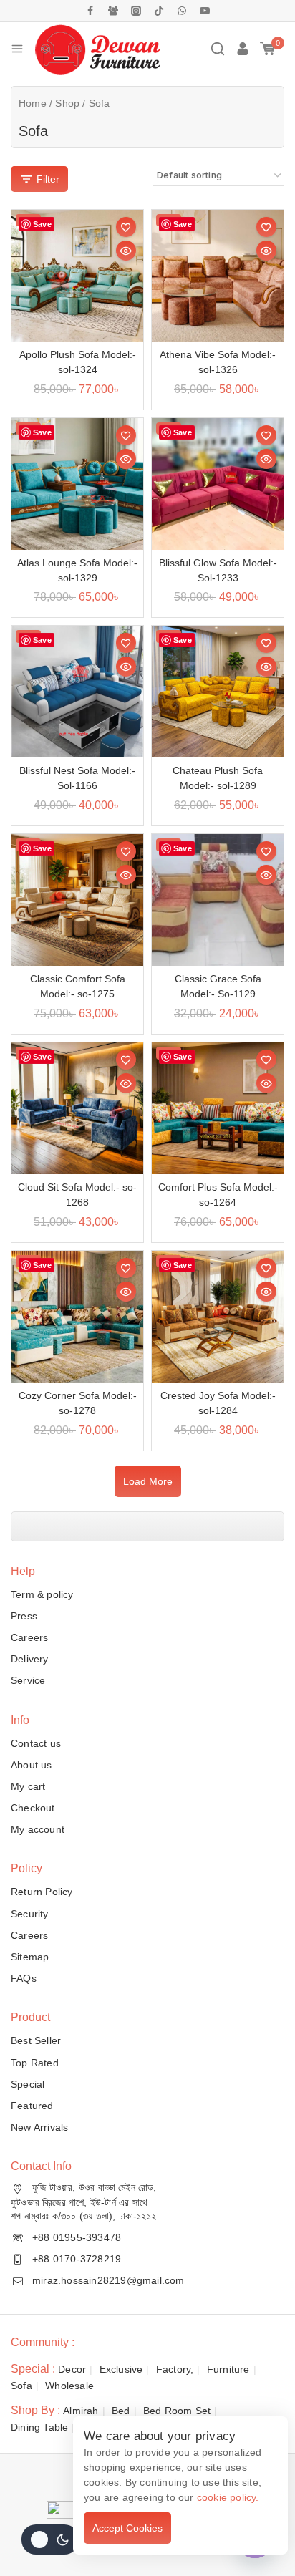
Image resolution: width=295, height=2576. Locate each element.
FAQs (24, 1978)
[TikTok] (159, 11)
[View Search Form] (218, 49)
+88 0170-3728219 (77, 2259)
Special (28, 2084)
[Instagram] (136, 11)
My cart (28, 1786)
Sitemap (30, 1957)
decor (72, 2369)
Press (24, 1616)
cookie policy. (228, 2497)
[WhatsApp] (182, 11)
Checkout (33, 1808)
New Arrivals (39, 2127)
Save (42, 224)
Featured (32, 2106)
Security (30, 1914)
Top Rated (35, 2063)
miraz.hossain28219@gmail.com (108, 2280)
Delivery (30, 1659)
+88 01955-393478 (77, 2237)
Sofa (21, 2386)
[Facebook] (90, 11)
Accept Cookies (127, 2528)
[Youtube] (205, 11)
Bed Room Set (177, 2411)
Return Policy (42, 1892)
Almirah (81, 2411)
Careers (29, 1637)
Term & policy (42, 1594)
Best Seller (36, 2040)
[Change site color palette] (50, 2539)
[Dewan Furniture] (97, 49)
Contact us (36, 1743)
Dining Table (39, 2427)
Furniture (228, 2369)
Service (28, 1680)
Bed (121, 2411)
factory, (175, 2369)
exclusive (121, 2369)
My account (38, 1829)
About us (32, 1765)
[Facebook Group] (113, 11)
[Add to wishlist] (126, 227)
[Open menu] (17, 49)
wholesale (69, 2386)
